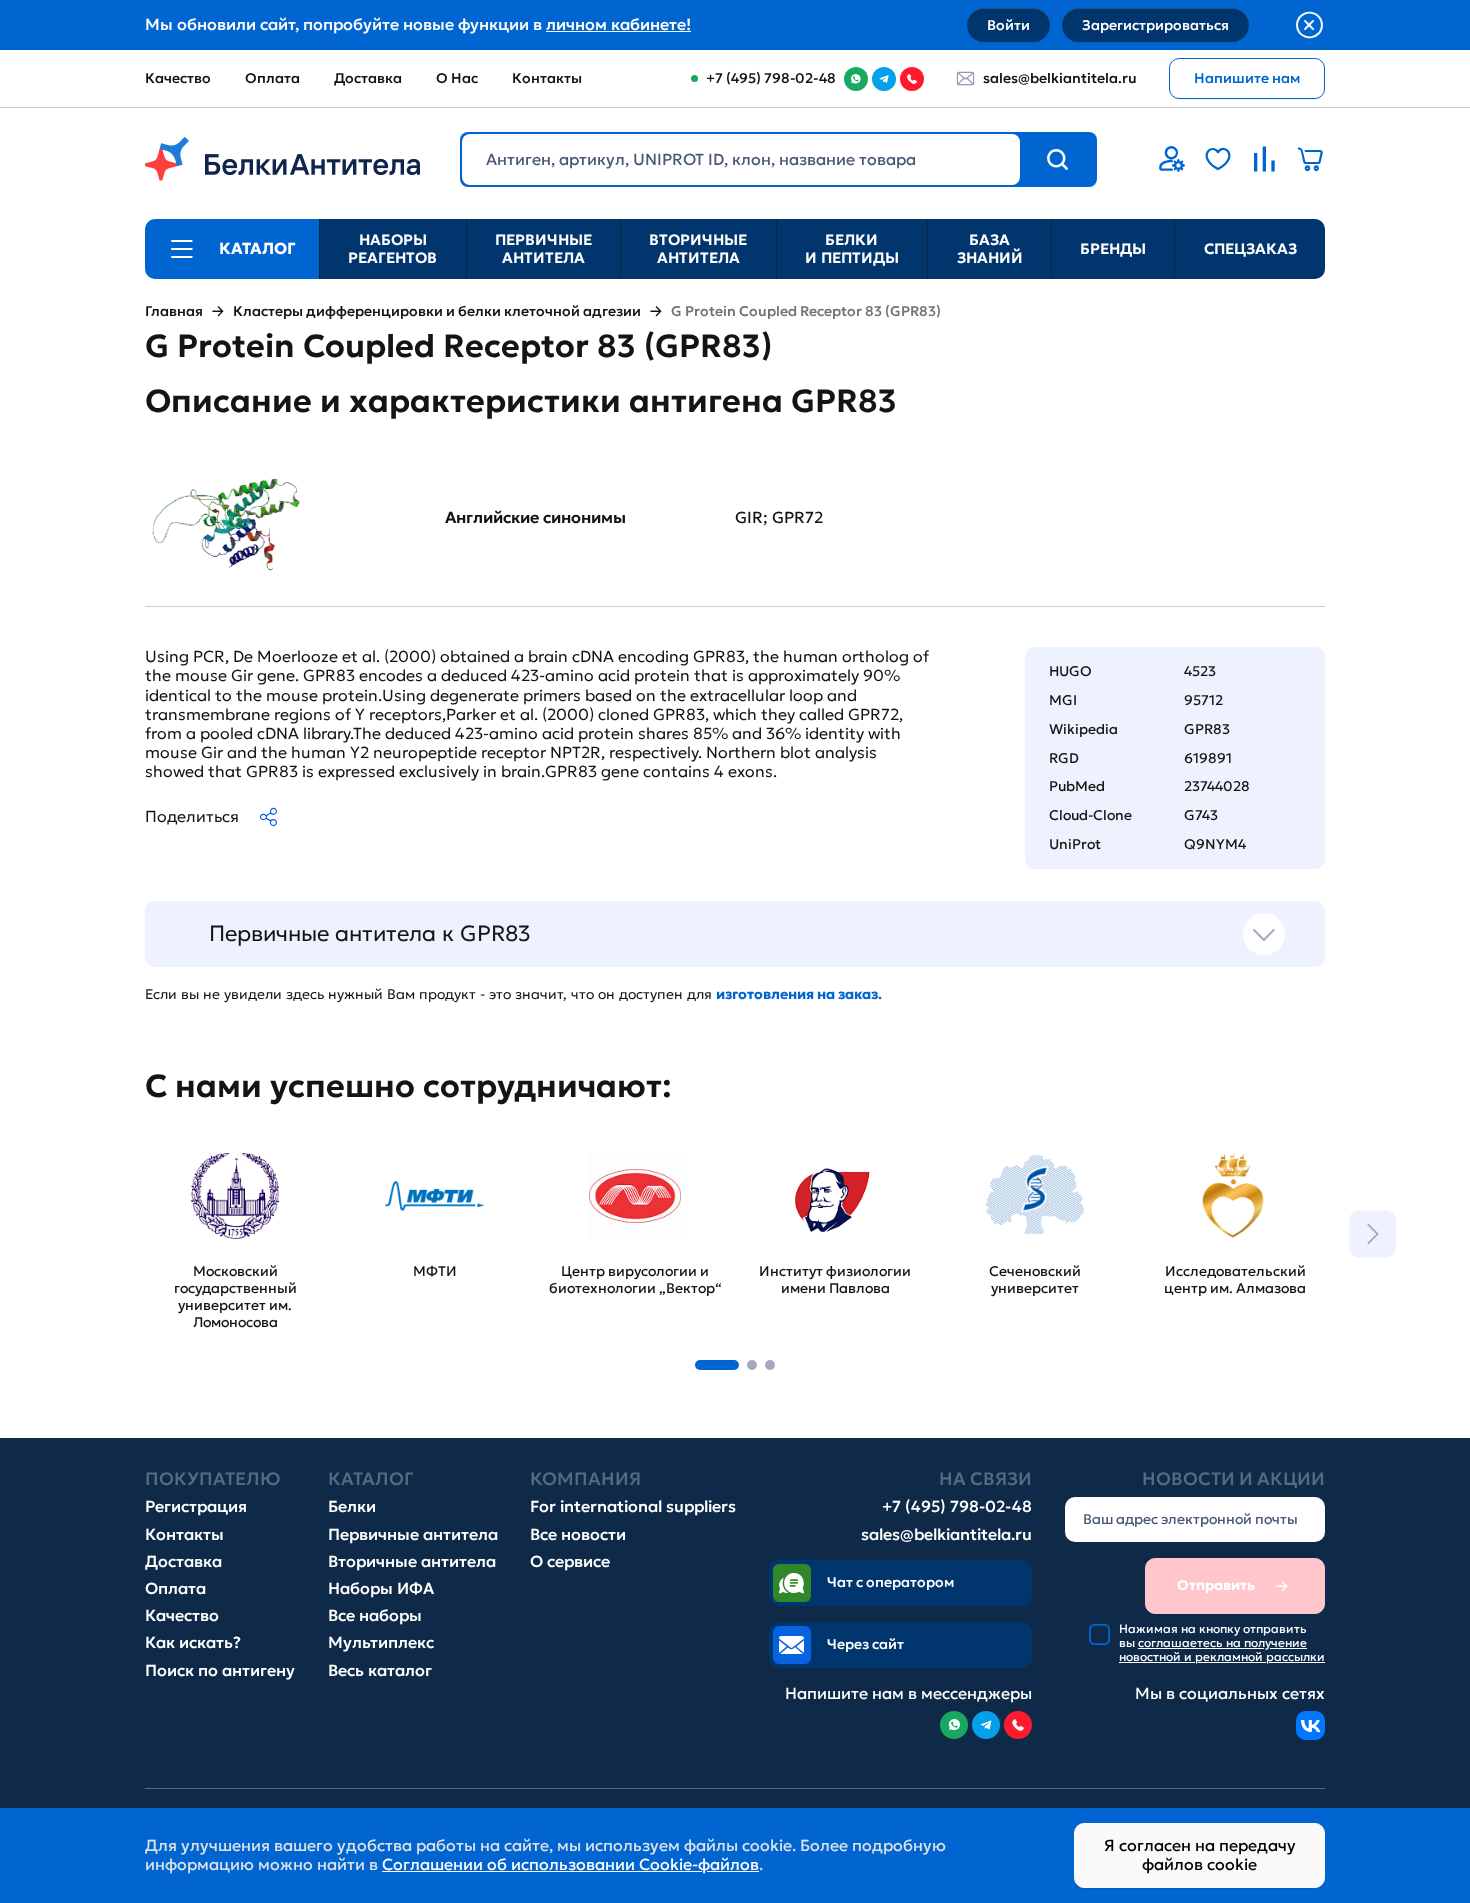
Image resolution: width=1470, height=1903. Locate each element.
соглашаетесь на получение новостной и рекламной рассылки (1222, 1649)
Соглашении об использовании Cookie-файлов (570, 1864)
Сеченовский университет (997, 1156)
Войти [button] (1008, 25)
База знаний (990, 248)
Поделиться (192, 816)
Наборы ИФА (381, 1588)
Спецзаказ (1250, 248)
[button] (717, 1365)
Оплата (272, 78)
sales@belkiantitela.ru (1060, 78)
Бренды (1113, 248)
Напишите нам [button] (1247, 78)
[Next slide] (1372, 1233)
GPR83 (1207, 729)
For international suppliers (633, 1506)
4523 (1200, 671)
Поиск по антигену (220, 1670)
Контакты (547, 78)
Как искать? (193, 1642)
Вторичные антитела (698, 248)
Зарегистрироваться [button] (1155, 25)
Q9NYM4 (1215, 844)
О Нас (457, 78)
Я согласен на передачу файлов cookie (1200, 1854)
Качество (178, 78)
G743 (1201, 815)
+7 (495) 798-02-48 (957, 1506)
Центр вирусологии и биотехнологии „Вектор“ (630, 1165)
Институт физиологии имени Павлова (832, 1156)
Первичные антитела (543, 248)
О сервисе (570, 1561)
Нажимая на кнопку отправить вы (1222, 1643)
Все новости (578, 1534)
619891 (1208, 758)
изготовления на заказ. (799, 994)
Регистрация (196, 1506)
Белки (352, 1506)
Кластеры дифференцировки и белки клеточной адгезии (437, 311)
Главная (174, 311)
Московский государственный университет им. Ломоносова (215, 1175)
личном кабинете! (618, 24)
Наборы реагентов (392, 248)
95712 (1203, 700)
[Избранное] (1218, 159)
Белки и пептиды (852, 248)
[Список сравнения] (1264, 159)
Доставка (368, 78)
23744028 (1217, 786)
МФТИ (370, 1146)
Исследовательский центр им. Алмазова (1226, 1156)
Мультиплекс (381, 1642)
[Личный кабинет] (1172, 159)
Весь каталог (380, 1670)
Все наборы (375, 1615)
